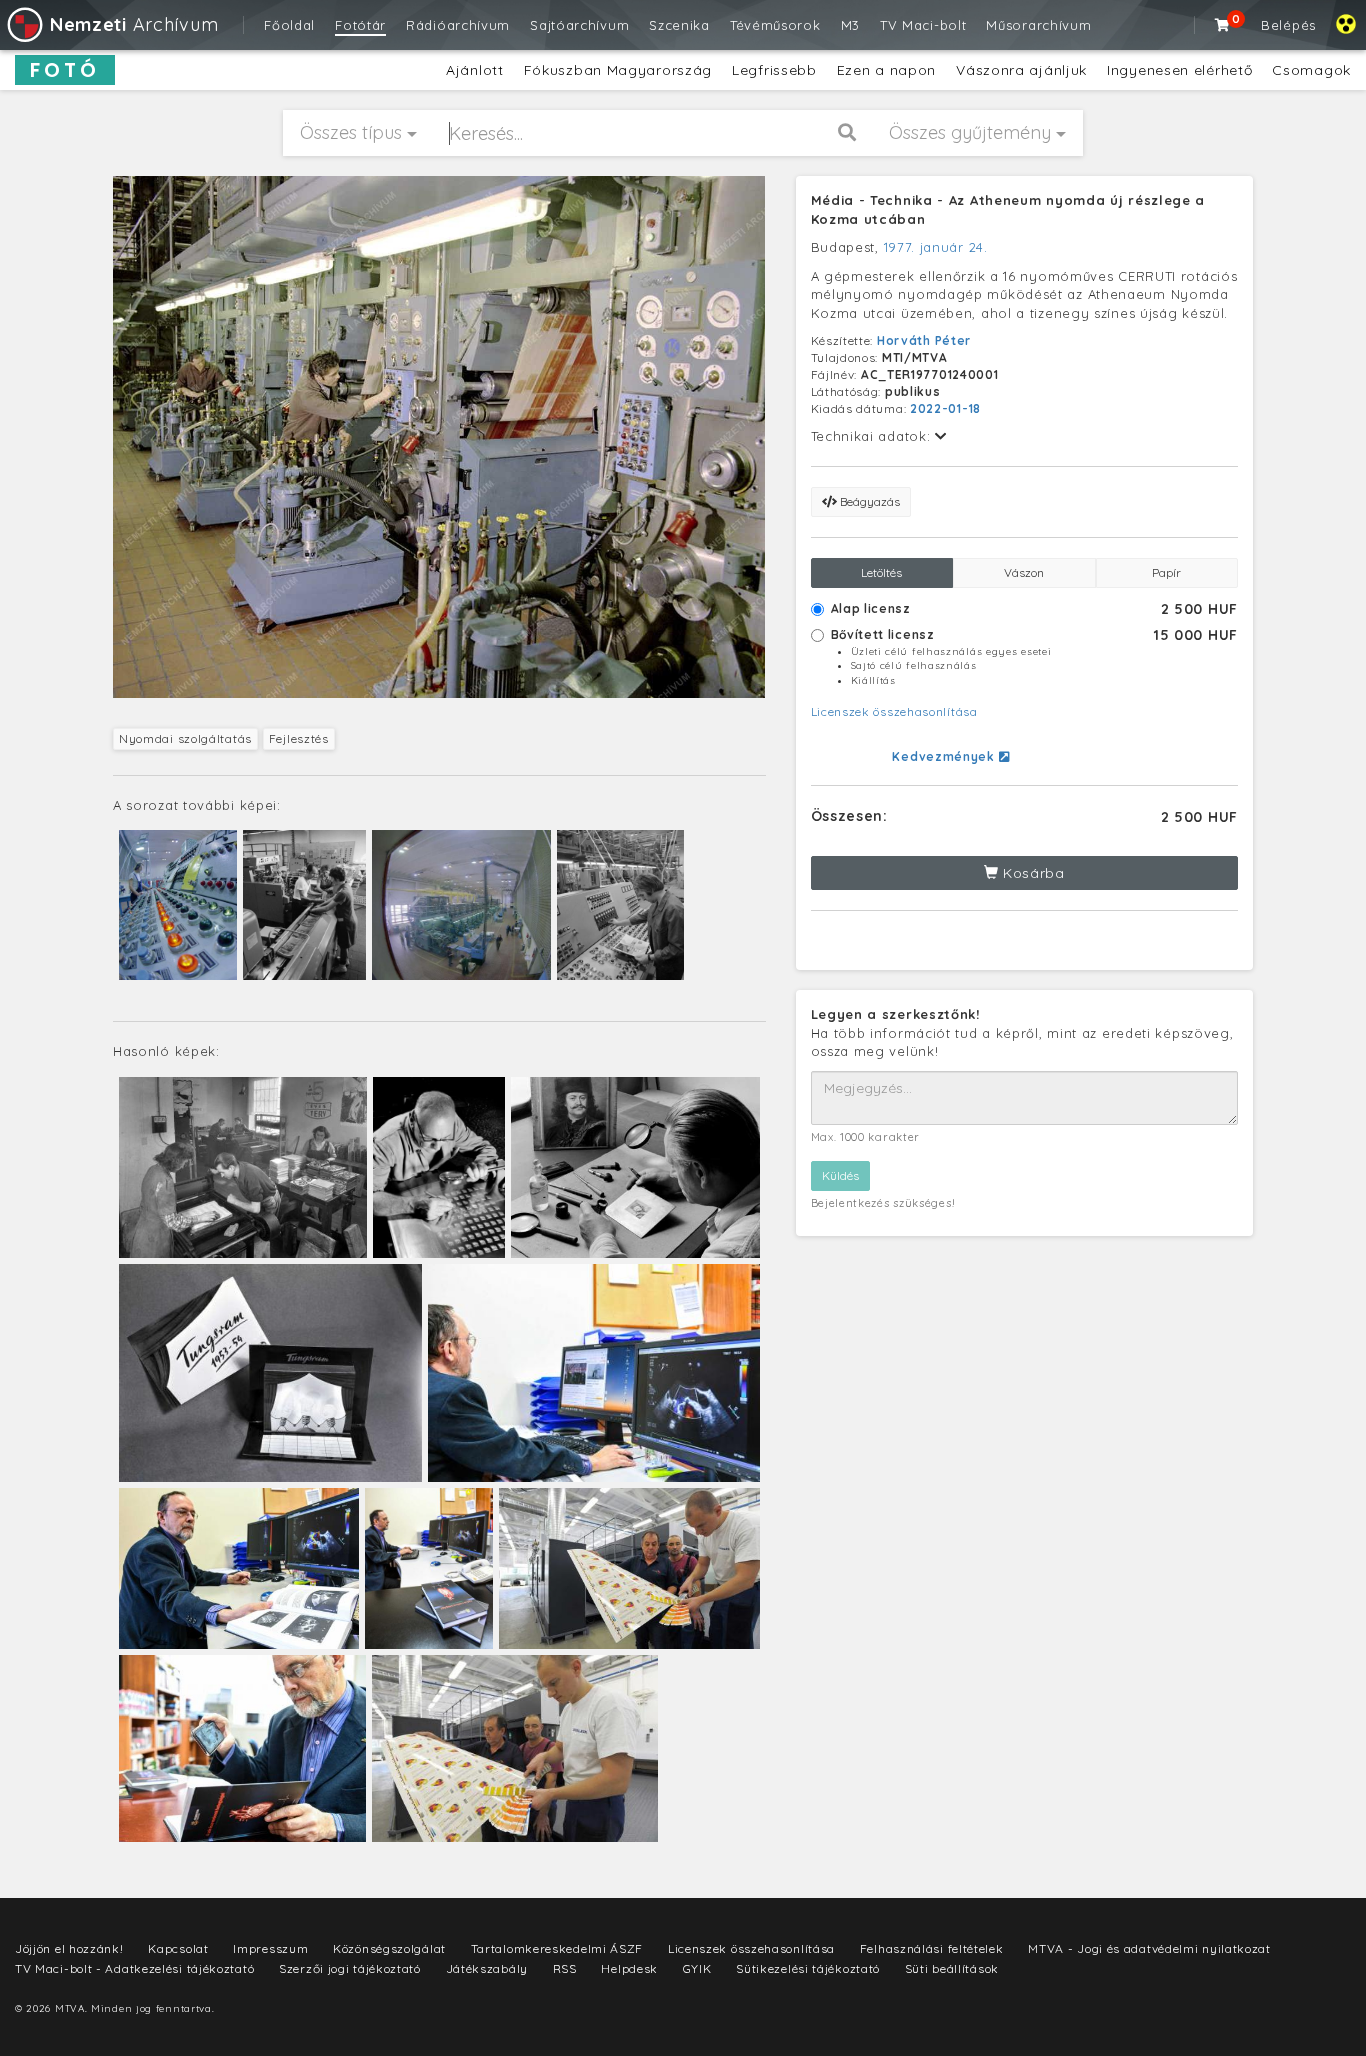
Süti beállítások (952, 1968)
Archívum (134, 24)
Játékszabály (487, 1968)
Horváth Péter (924, 340)
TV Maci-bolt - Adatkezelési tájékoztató (134, 1968)
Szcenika (679, 25)
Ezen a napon (886, 70)
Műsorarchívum (1038, 25)
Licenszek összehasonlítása (894, 711)
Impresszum (270, 1948)
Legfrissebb (774, 70)
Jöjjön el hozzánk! (69, 1948)
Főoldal (289, 25)
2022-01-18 (945, 408)
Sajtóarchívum (579, 25)
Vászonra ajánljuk (1021, 70)
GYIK (697, 1968)
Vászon (1024, 572)
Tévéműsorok (775, 25)
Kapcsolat (178, 1948)
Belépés (1288, 25)
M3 (850, 25)
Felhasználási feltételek (932, 1948)
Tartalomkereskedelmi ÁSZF (557, 1948)
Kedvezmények (945, 756)
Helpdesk (629, 1968)
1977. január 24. (936, 247)
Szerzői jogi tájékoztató (350, 1968)
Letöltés (881, 572)
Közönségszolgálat (389, 1948)
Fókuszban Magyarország (618, 70)
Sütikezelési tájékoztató (808, 1968)
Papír (1166, 572)
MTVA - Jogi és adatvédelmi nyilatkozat (1149, 1948)
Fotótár (360, 25)
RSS (565, 1968)
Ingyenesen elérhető (1179, 70)
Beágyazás (868, 501)
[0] (1223, 25)
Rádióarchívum (458, 25)
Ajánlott (475, 70)
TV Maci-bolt (923, 25)
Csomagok (1311, 70)
